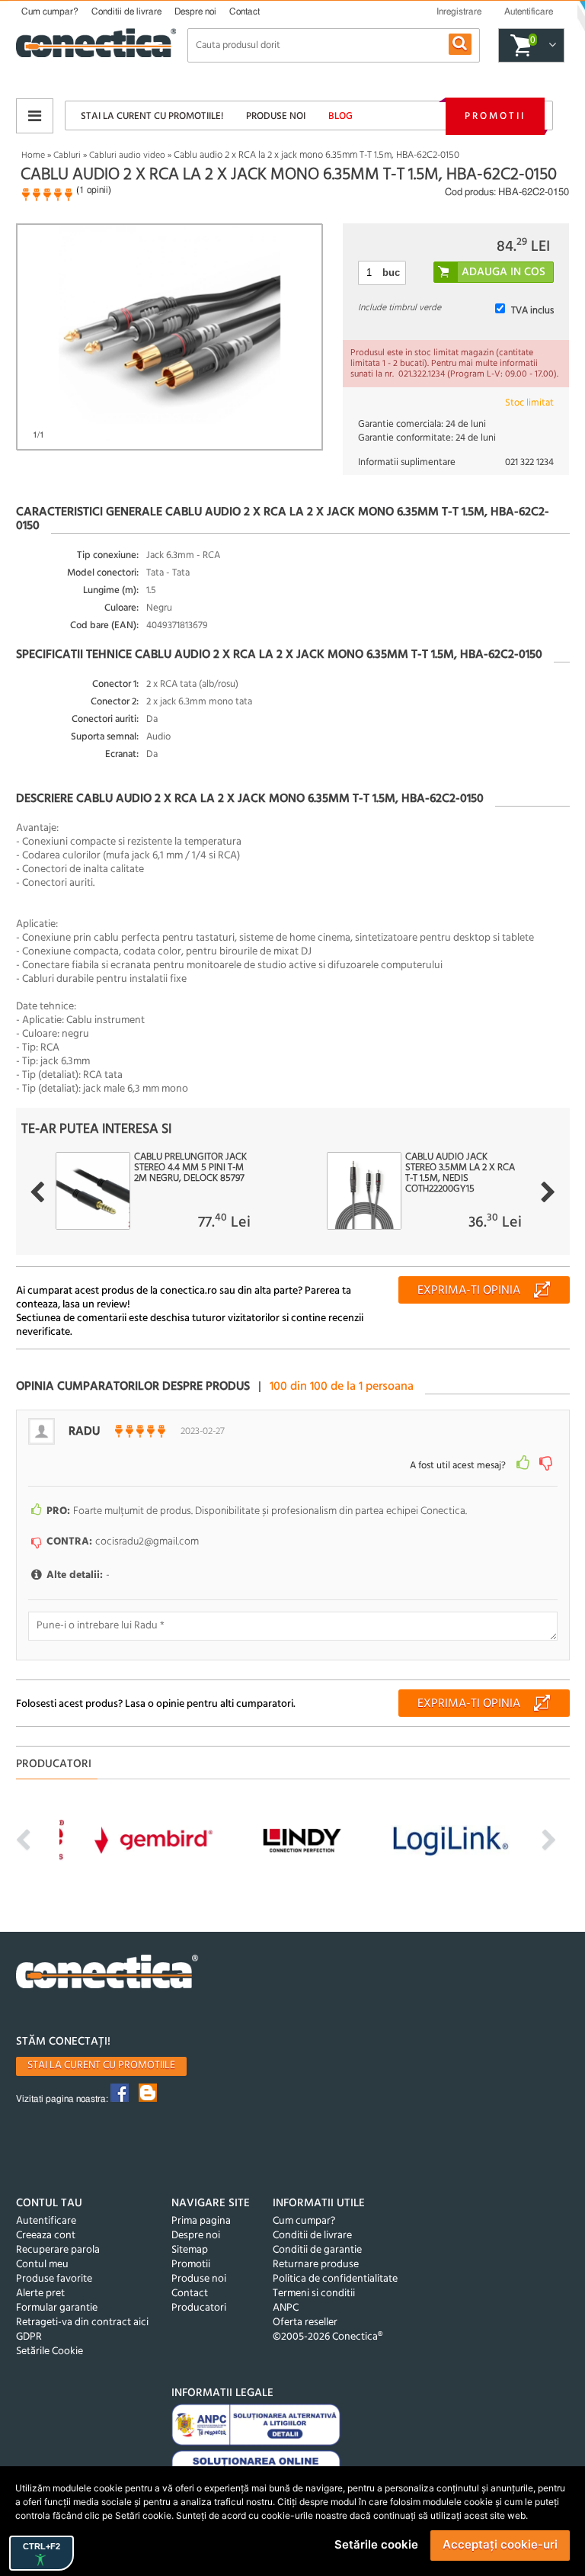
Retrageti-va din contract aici (82, 2323)
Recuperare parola (58, 2250)
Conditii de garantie (317, 2250)
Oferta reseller (305, 2323)
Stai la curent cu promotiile (101, 2066)
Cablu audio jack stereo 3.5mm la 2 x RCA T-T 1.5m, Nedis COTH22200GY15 (460, 1173)
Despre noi (195, 11)
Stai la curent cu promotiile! (152, 116)
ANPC (286, 2308)
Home (33, 156)
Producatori (199, 2308)
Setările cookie (376, 2544)
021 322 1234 (529, 462)
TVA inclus (532, 311)
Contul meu (42, 2265)
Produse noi (276, 116)
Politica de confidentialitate (335, 2279)
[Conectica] (107, 1973)
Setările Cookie (50, 2351)
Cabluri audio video (127, 156)
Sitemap (190, 2250)
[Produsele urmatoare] (548, 1192)
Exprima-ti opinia (469, 1291)
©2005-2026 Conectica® (328, 2337)
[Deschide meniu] (35, 116)
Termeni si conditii (314, 2294)
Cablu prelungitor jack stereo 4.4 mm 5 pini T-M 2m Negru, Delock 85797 (190, 1168)
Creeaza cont (46, 2236)
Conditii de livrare (126, 11)
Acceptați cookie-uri (500, 2544)
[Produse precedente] (37, 1192)
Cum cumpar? (50, 11)
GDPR (29, 2337)
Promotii (495, 116)
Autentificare (46, 2221)
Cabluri (67, 156)
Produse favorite (54, 2279)
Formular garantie (57, 2308)
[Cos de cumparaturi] (550, 46)
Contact (245, 11)
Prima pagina (201, 2221)
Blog (340, 116)
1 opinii (94, 190)
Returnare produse (316, 2265)
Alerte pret (40, 2294)
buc (391, 273)
